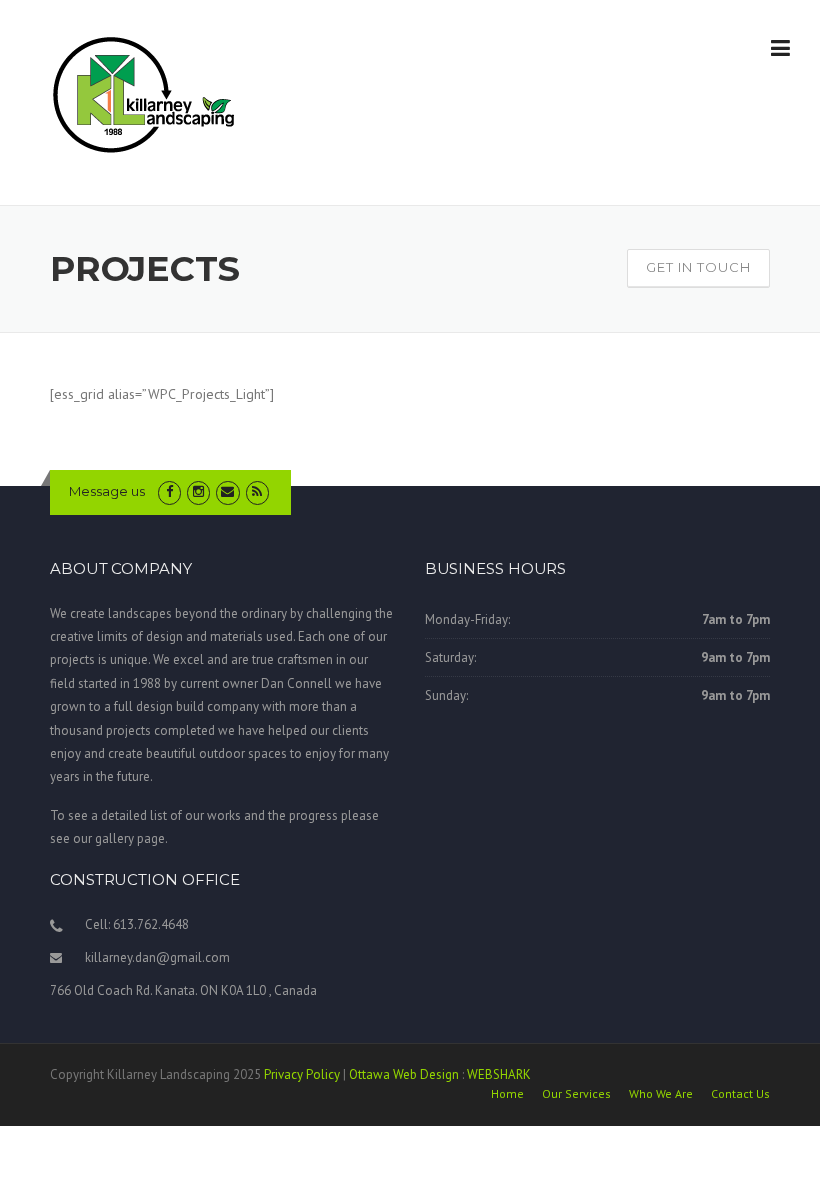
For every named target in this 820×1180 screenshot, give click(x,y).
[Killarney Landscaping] (145, 94)
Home (507, 1094)
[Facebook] (169, 491)
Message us (107, 491)
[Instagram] (198, 491)
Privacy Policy (302, 1074)
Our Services (576, 1094)
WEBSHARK (499, 1074)
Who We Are (661, 1094)
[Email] (227, 491)
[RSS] (257, 491)
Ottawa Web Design (404, 1074)
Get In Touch (698, 267)
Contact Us (740, 1094)
